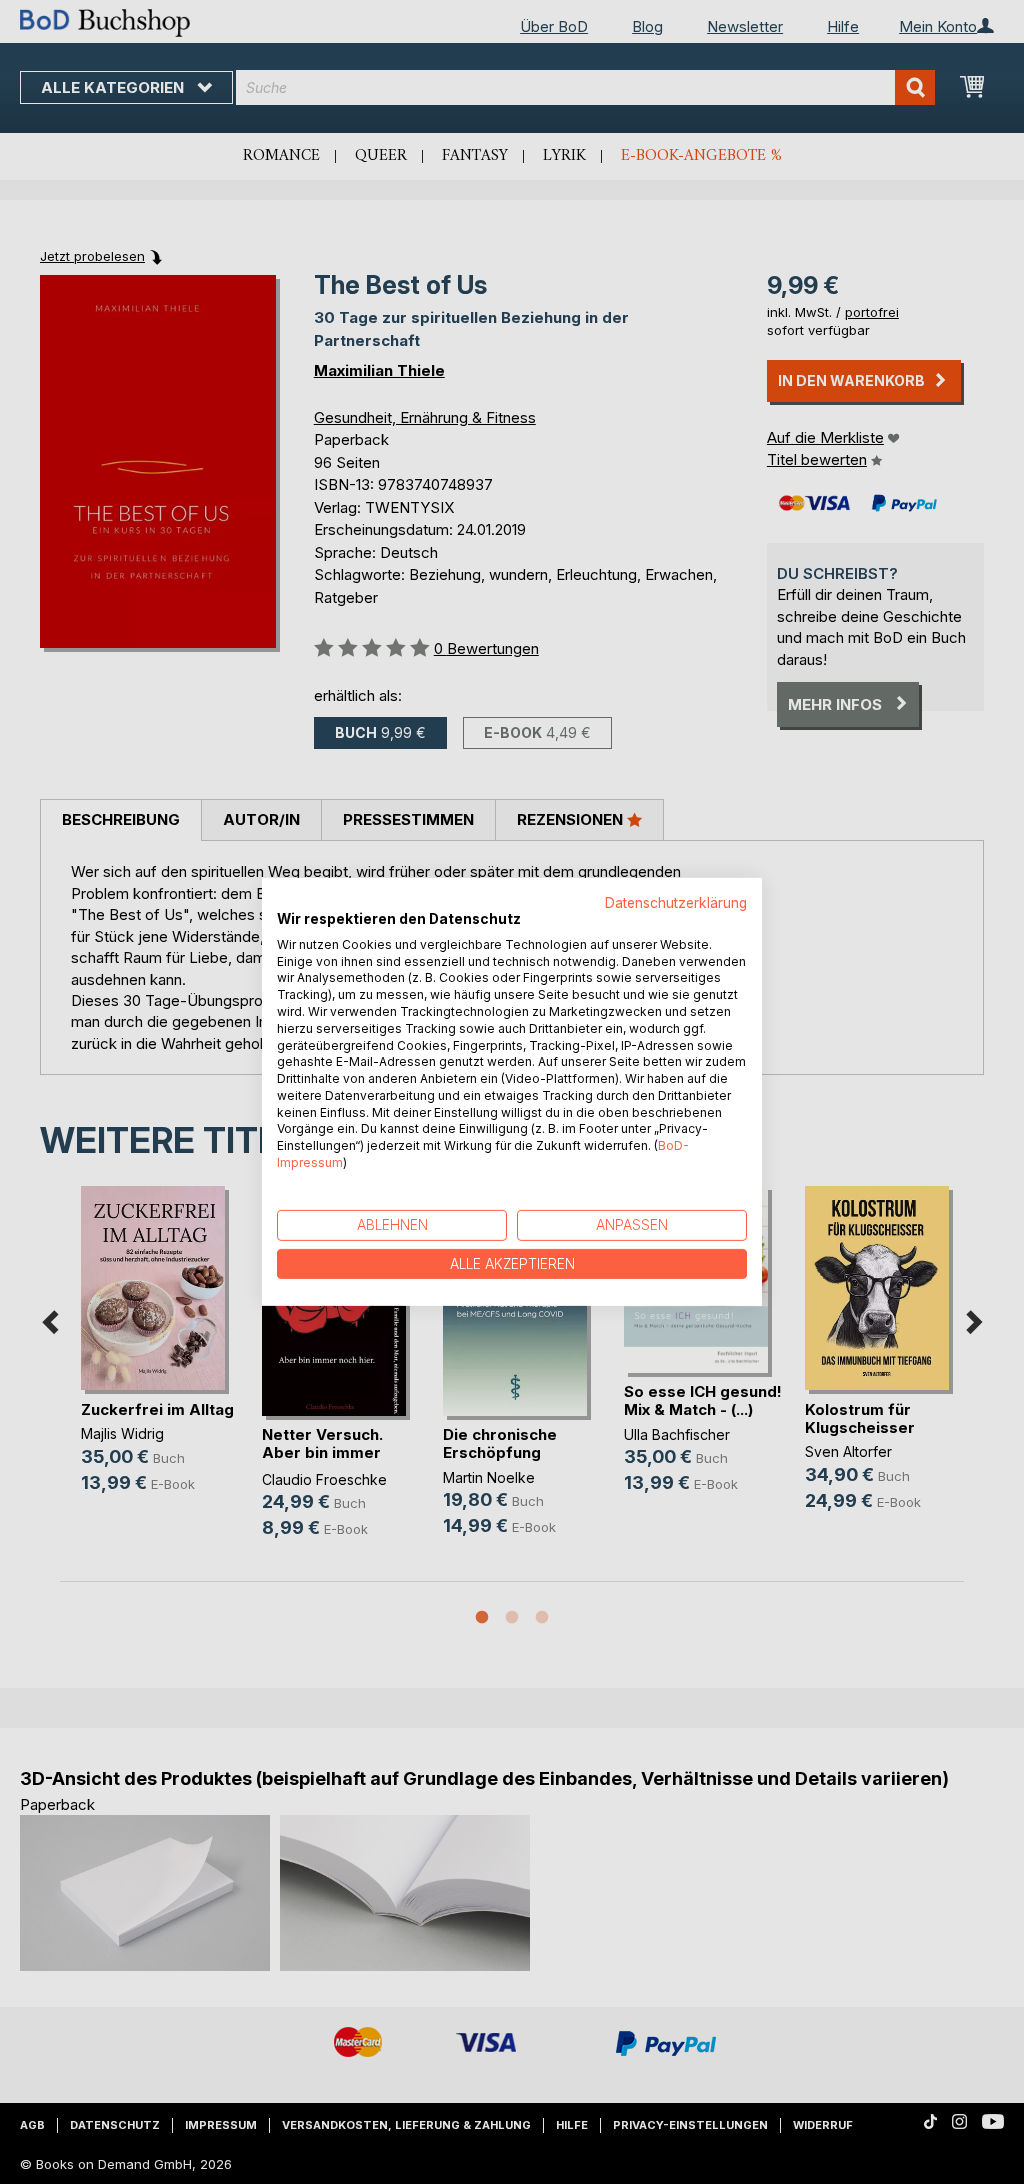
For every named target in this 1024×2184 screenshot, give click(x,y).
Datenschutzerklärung (676, 903)
